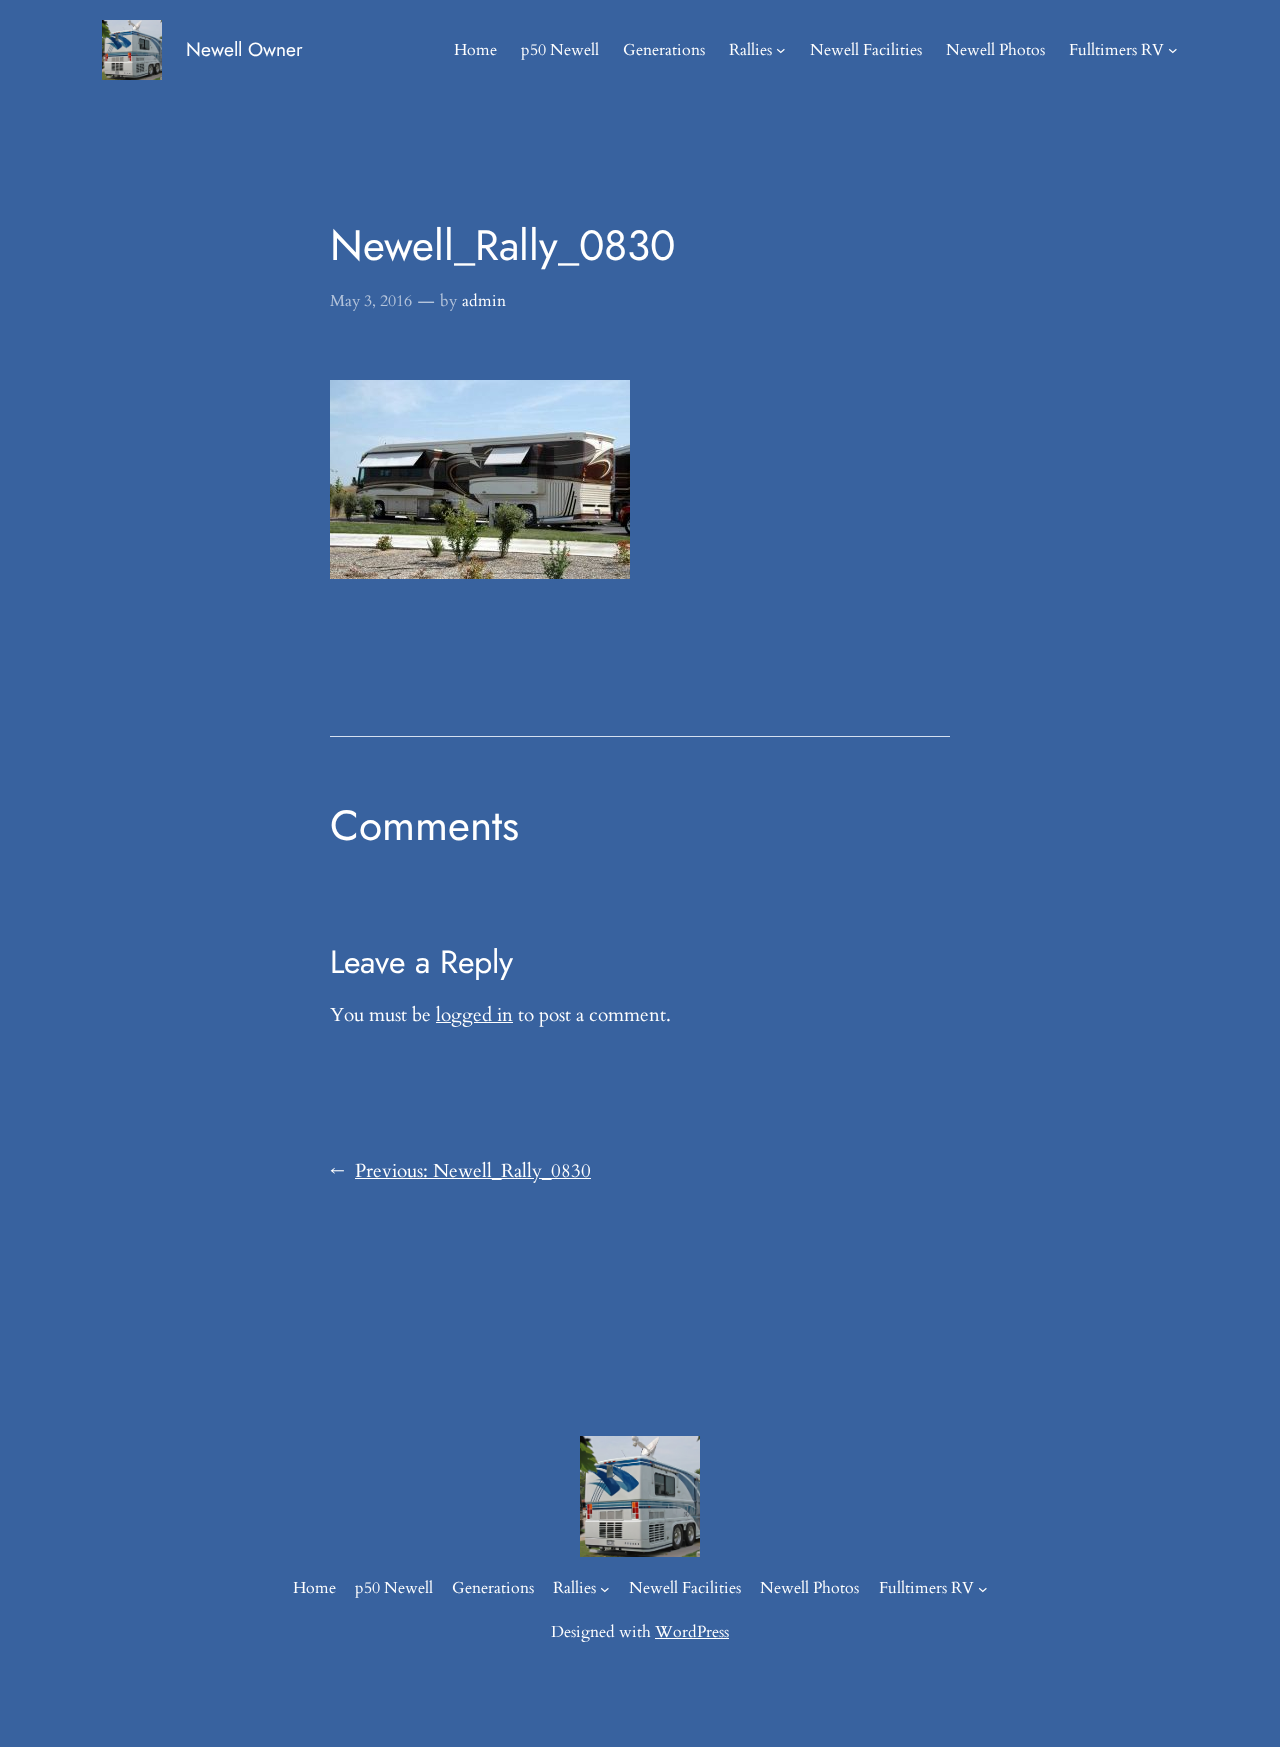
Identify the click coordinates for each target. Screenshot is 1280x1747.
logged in (474, 1015)
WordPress (692, 1632)
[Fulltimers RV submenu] (1173, 50)
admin (484, 301)
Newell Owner (244, 49)
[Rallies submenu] (781, 50)
